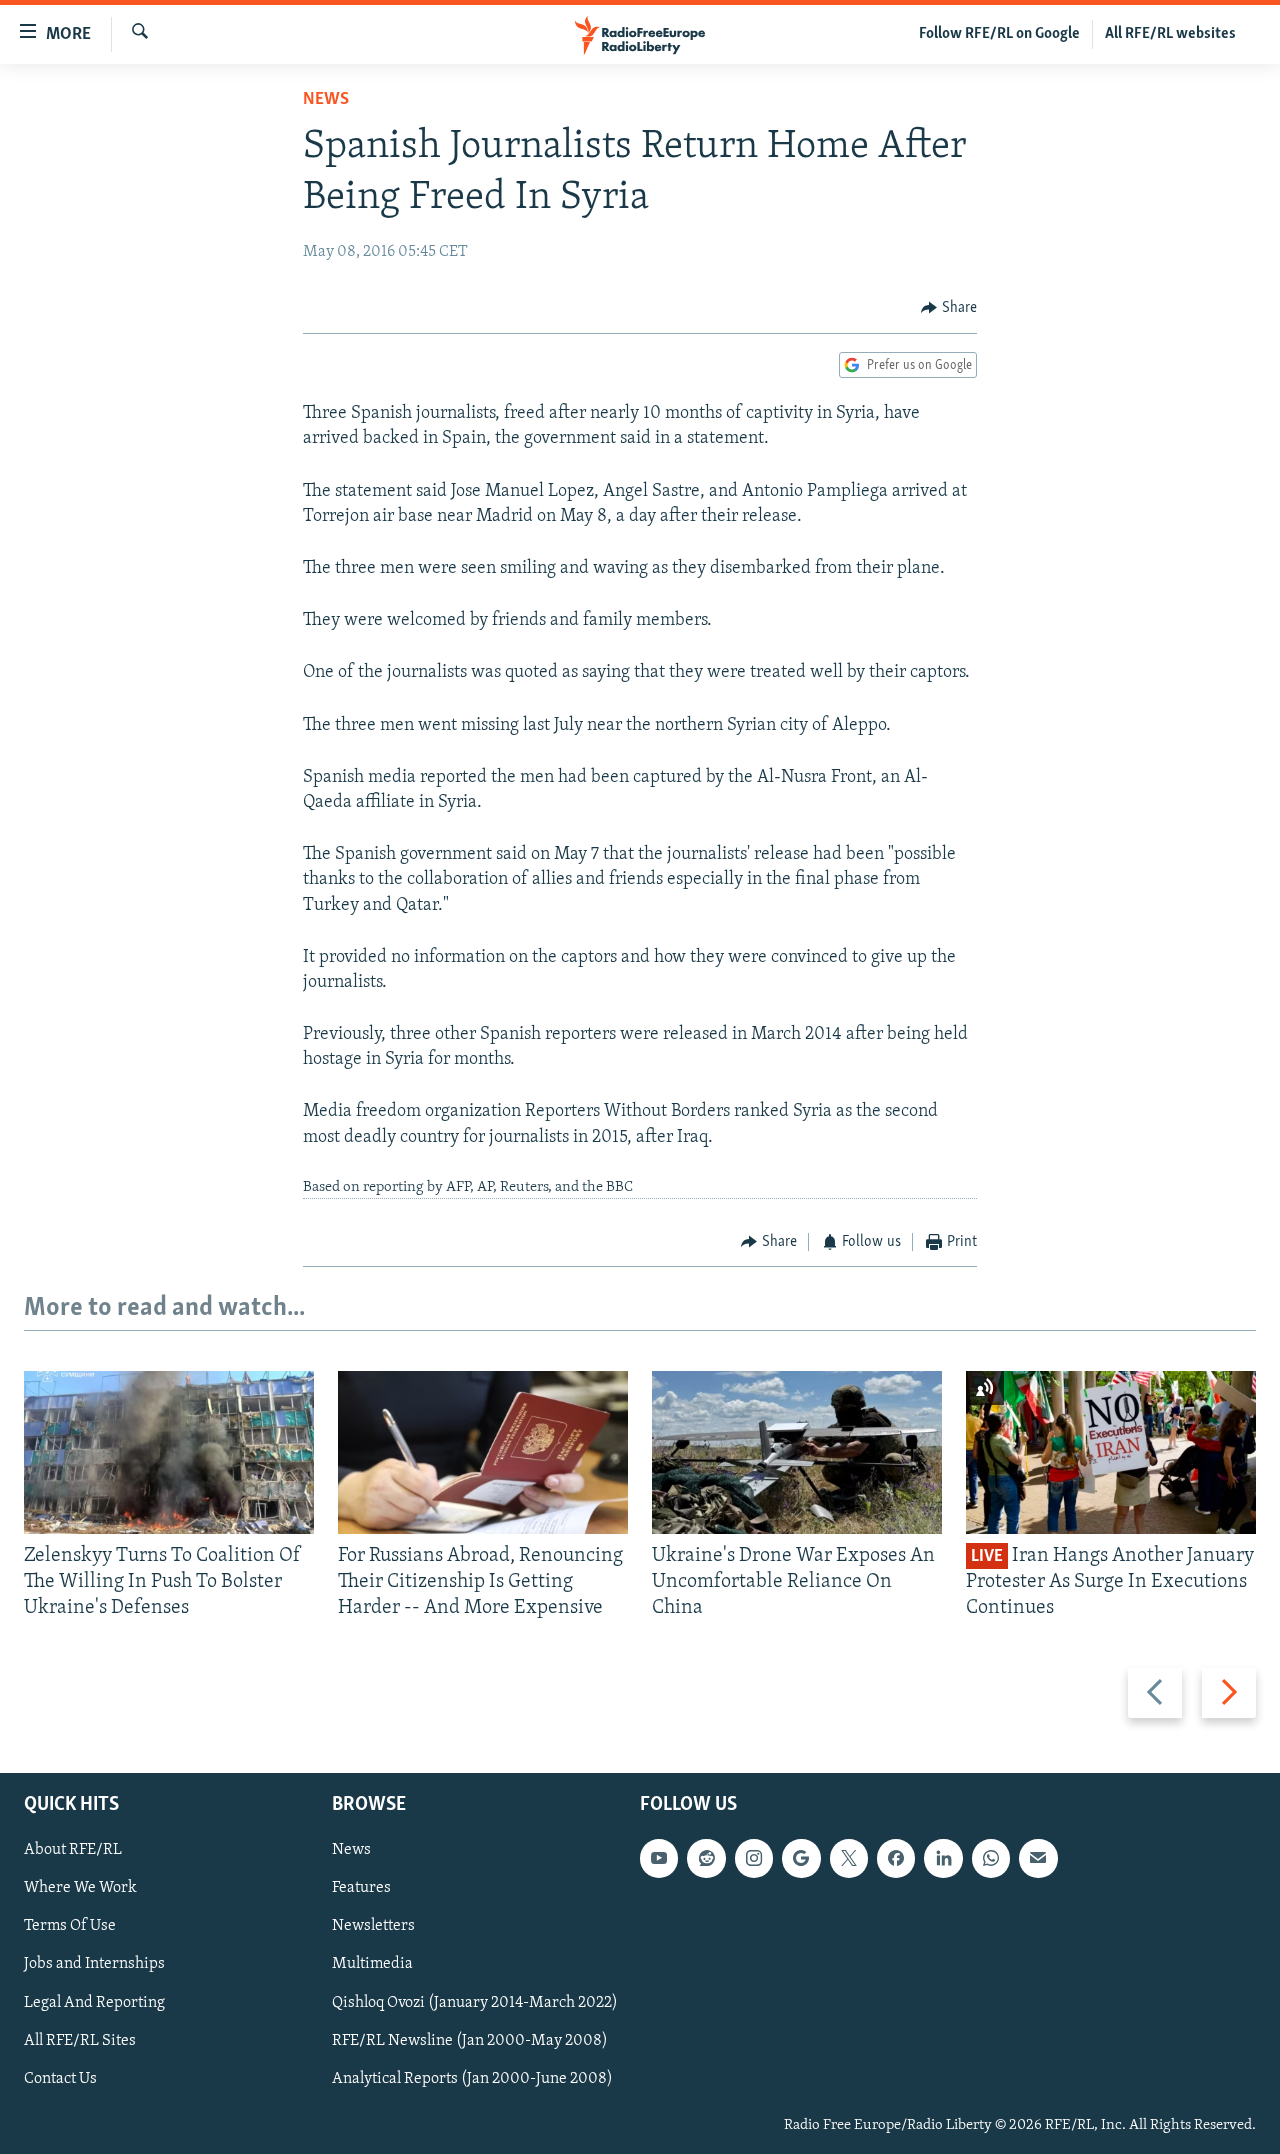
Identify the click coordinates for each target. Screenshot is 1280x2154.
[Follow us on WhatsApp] (991, 1858)
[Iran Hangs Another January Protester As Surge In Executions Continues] (1111, 1452)
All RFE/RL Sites (80, 2040)
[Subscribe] (1038, 1858)
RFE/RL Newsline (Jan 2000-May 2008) (470, 2040)
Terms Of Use (70, 1926)
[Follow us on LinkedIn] (943, 1858)
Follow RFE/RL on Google (999, 34)
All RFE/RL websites (1170, 34)
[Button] (949, 308)
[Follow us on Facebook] (896, 1858)
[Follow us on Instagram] (754, 1858)
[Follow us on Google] (801, 1858)
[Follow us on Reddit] (706, 1858)
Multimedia (372, 1964)
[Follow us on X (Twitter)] (849, 1858)
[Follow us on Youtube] (659, 1858)
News (326, 100)
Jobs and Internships (94, 1964)
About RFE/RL (73, 1850)
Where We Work (80, 1888)
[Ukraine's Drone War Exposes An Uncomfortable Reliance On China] (797, 1452)
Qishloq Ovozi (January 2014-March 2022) (475, 2002)
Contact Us (60, 2078)
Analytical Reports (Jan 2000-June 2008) (472, 2078)
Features (361, 1888)
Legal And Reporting (94, 2002)
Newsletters (373, 1926)
